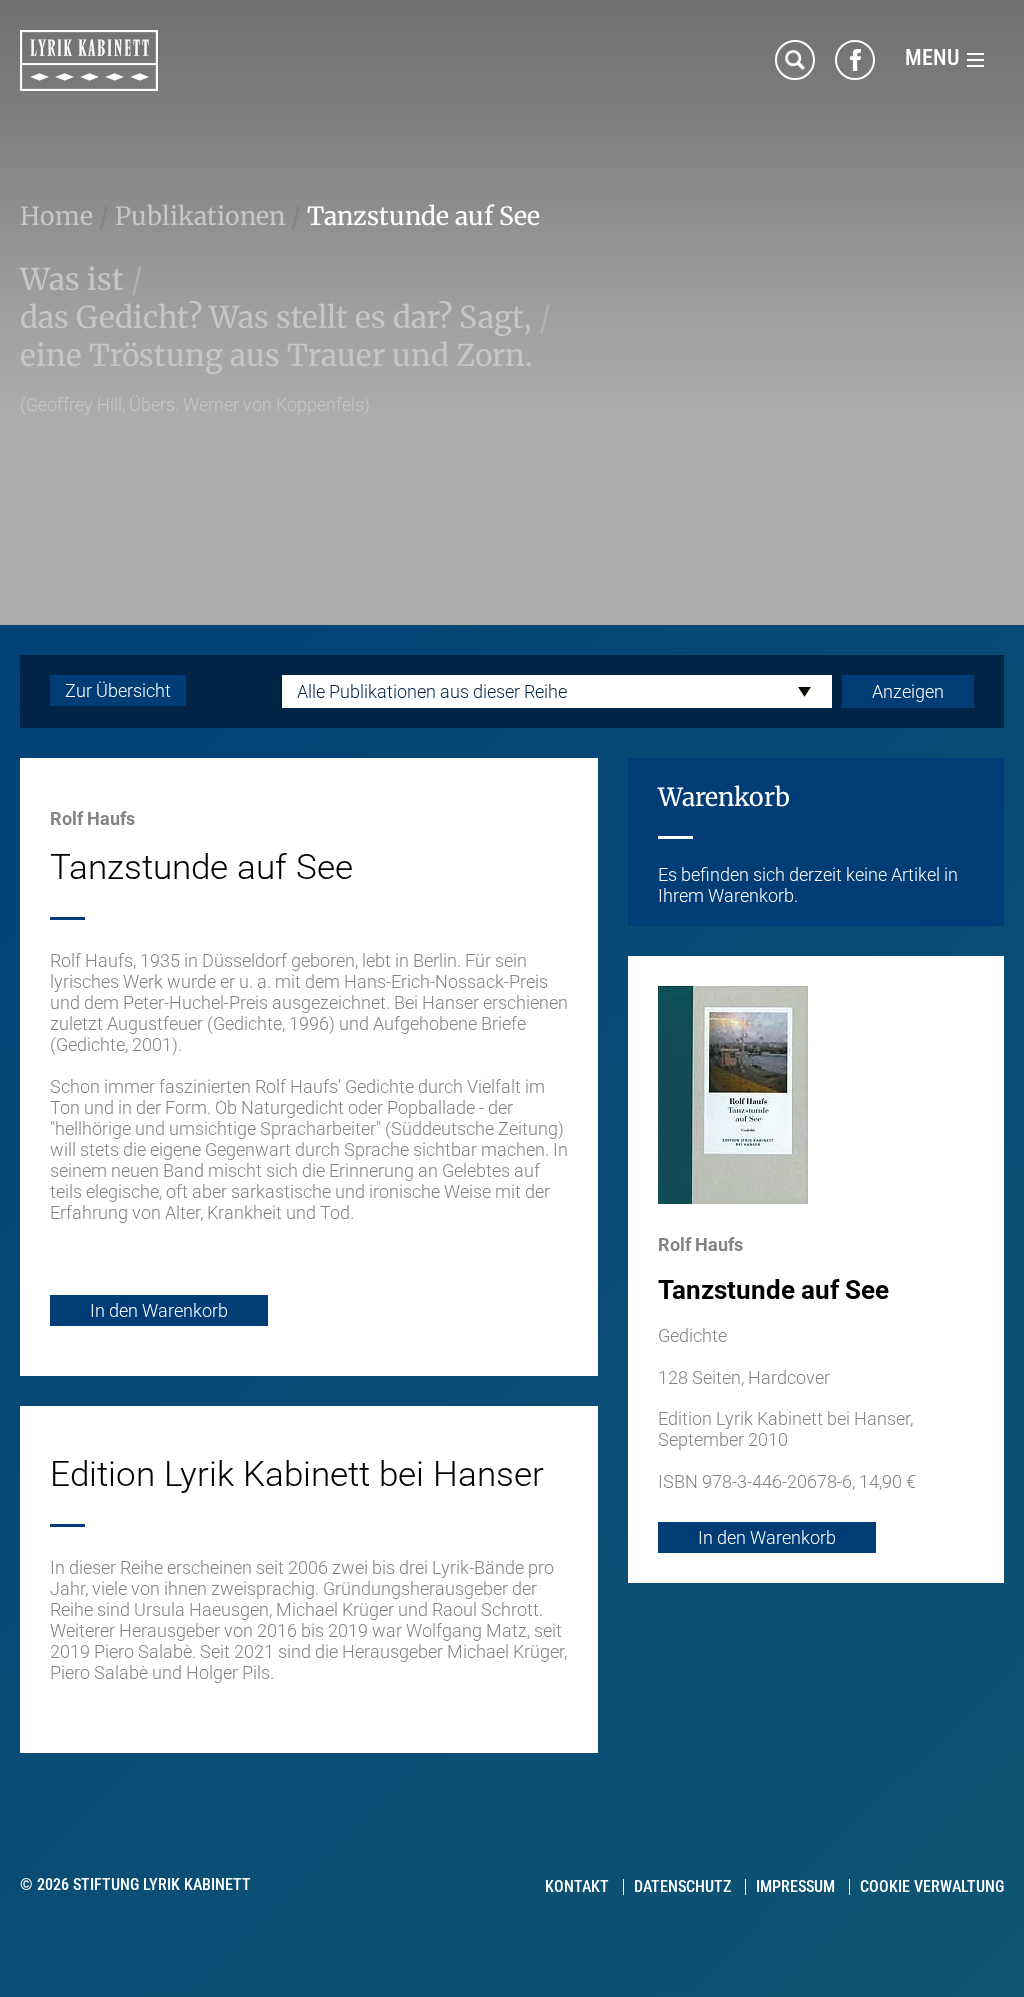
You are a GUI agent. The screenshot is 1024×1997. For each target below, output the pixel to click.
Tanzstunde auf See (423, 216)
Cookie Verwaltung (932, 1886)
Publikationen (200, 216)
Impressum (795, 1886)
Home (56, 216)
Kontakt (577, 1886)
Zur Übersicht (118, 690)
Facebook (855, 60)
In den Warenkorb (159, 1310)
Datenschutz (682, 1886)
